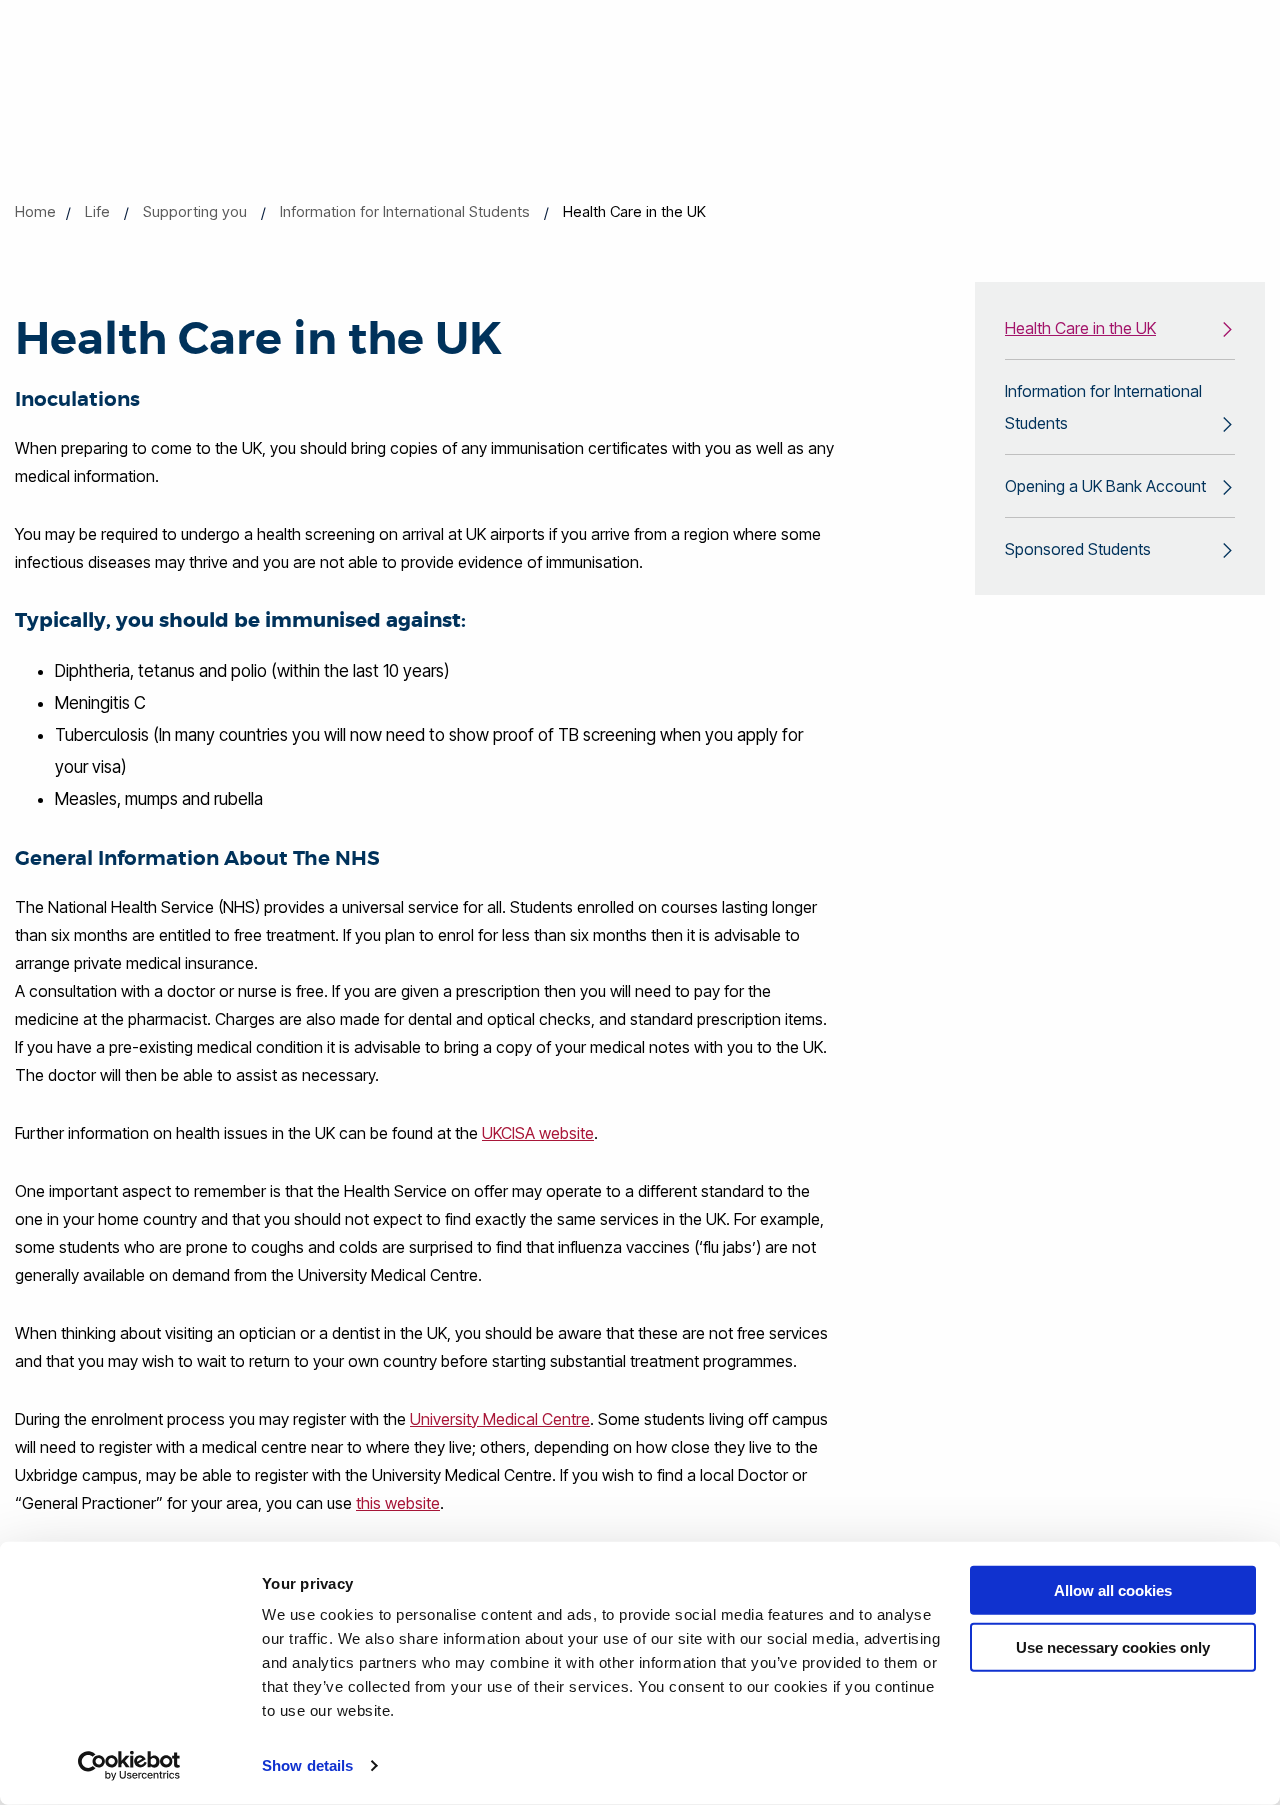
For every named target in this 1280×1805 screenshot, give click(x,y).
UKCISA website (538, 1133)
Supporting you (195, 211)
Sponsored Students (1078, 549)
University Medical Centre (500, 1419)
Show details (307, 1765)
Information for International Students (405, 211)
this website (398, 1503)
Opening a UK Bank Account (1105, 486)
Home (35, 211)
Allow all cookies (1113, 1590)
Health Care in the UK (1080, 328)
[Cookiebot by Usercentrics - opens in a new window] (129, 1766)
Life (97, 211)
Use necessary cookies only (1113, 1646)
